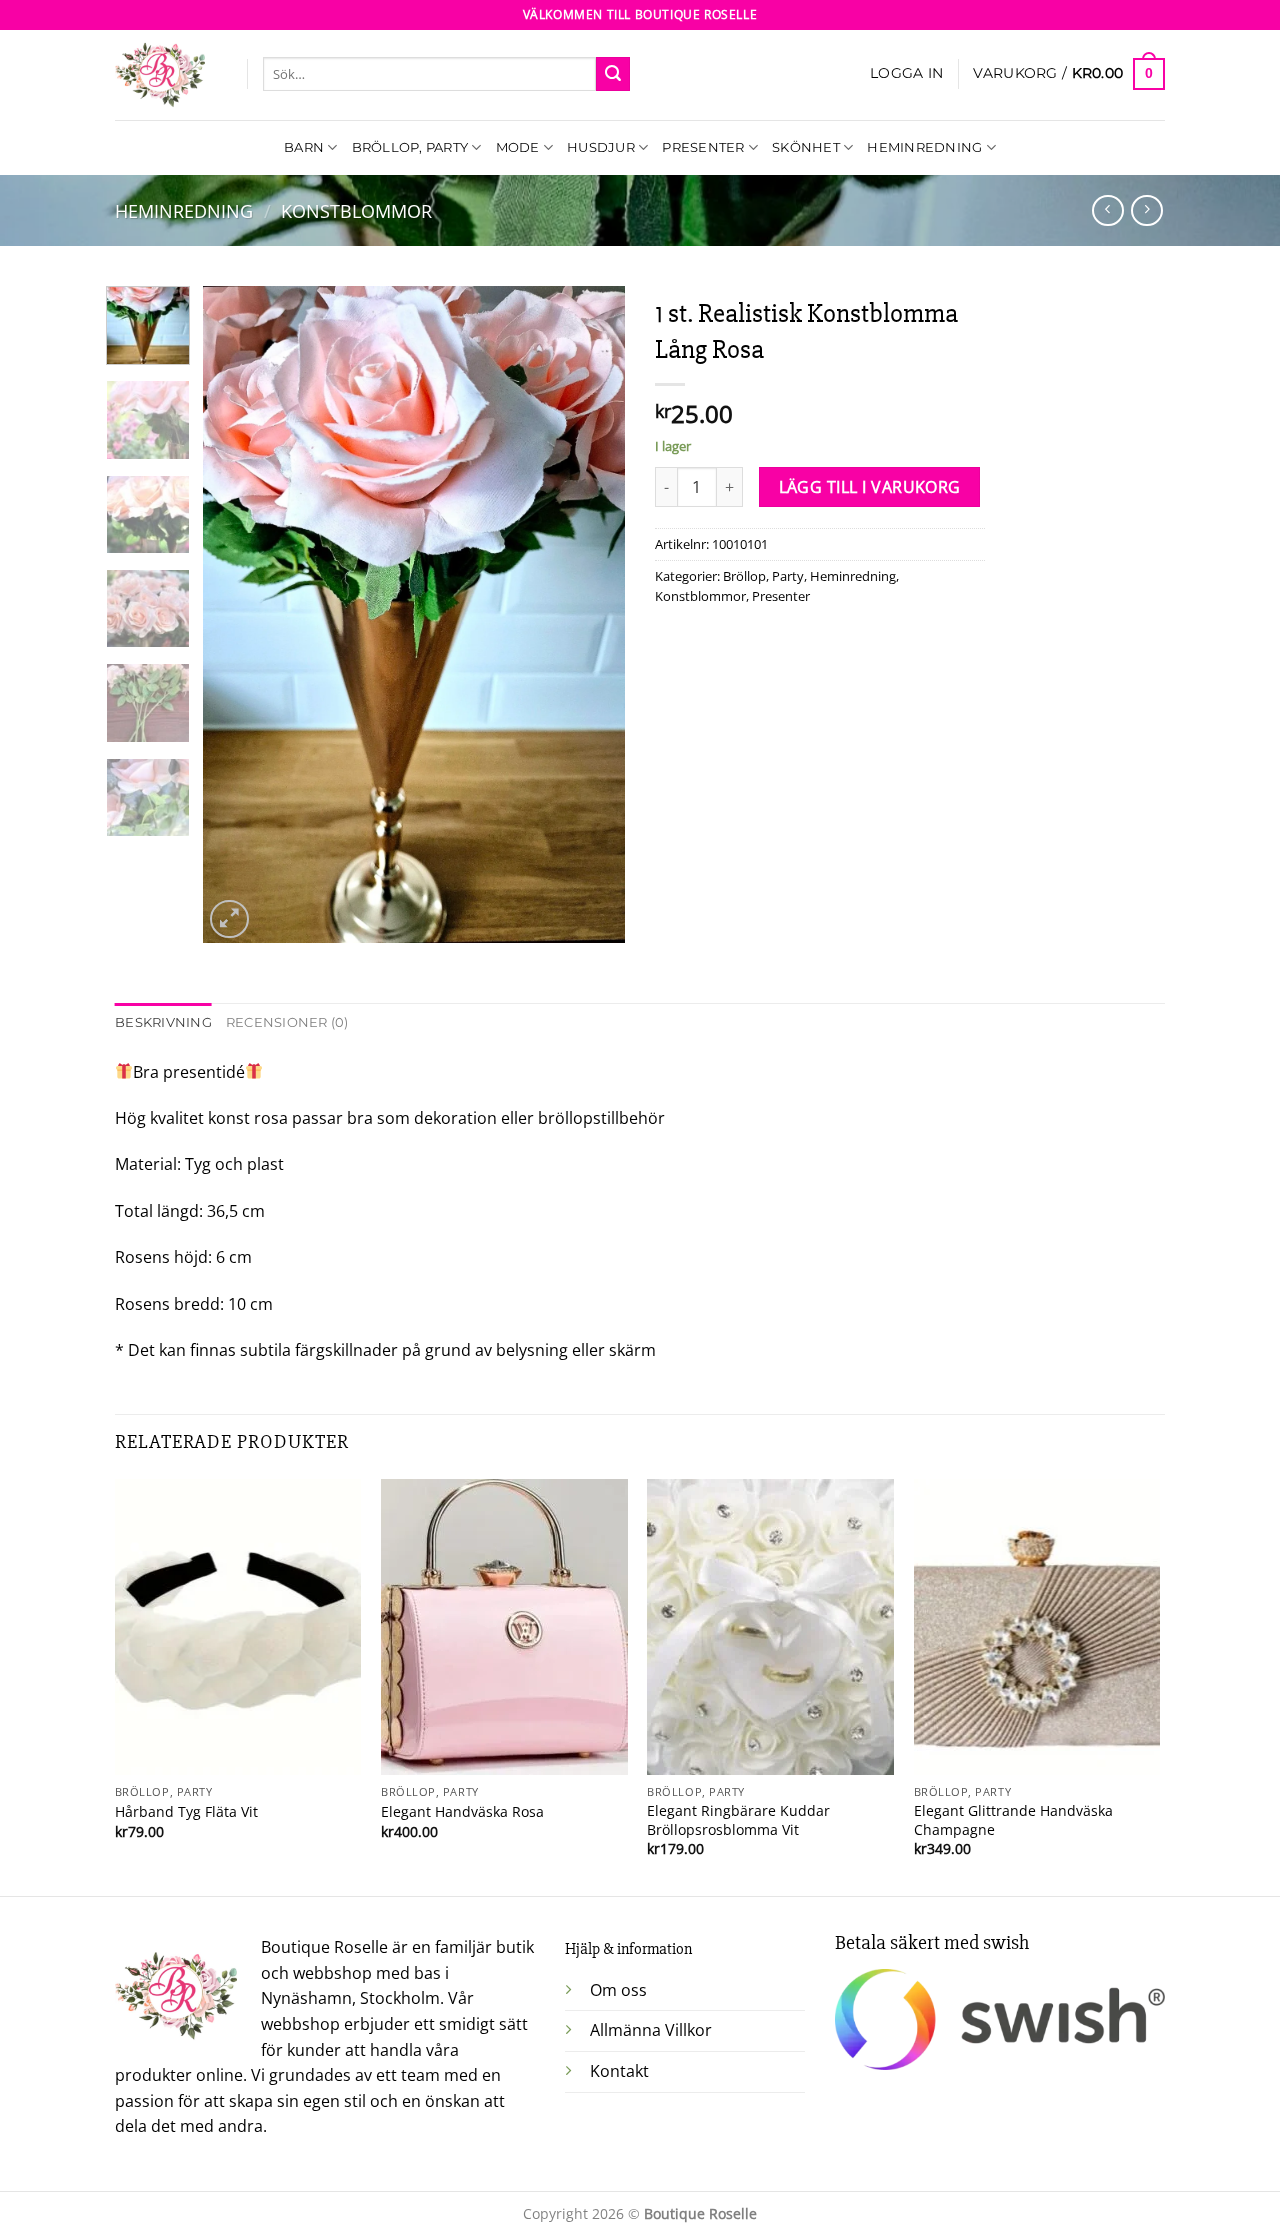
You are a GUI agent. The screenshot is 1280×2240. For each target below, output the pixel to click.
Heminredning (924, 147)
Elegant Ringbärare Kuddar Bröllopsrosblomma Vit (738, 1820)
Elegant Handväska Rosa (462, 1812)
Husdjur (601, 147)
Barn (304, 147)
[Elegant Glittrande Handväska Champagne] (1037, 1627)
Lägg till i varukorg (870, 487)
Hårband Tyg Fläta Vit (186, 1812)
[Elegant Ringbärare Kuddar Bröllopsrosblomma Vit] (770, 1627)
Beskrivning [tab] (163, 1022)
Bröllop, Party (410, 147)
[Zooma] (229, 919)
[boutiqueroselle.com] (166, 75)
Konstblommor (356, 210)
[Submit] (613, 74)
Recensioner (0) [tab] (287, 1022)
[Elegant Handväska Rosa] (504, 1627)
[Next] (592, 614)
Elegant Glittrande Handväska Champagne (1013, 1820)
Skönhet (806, 147)
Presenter (703, 147)
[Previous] (237, 614)
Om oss (618, 1990)
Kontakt (619, 2071)
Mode (518, 147)
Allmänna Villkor (651, 2030)
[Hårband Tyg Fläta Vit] (238, 1627)
